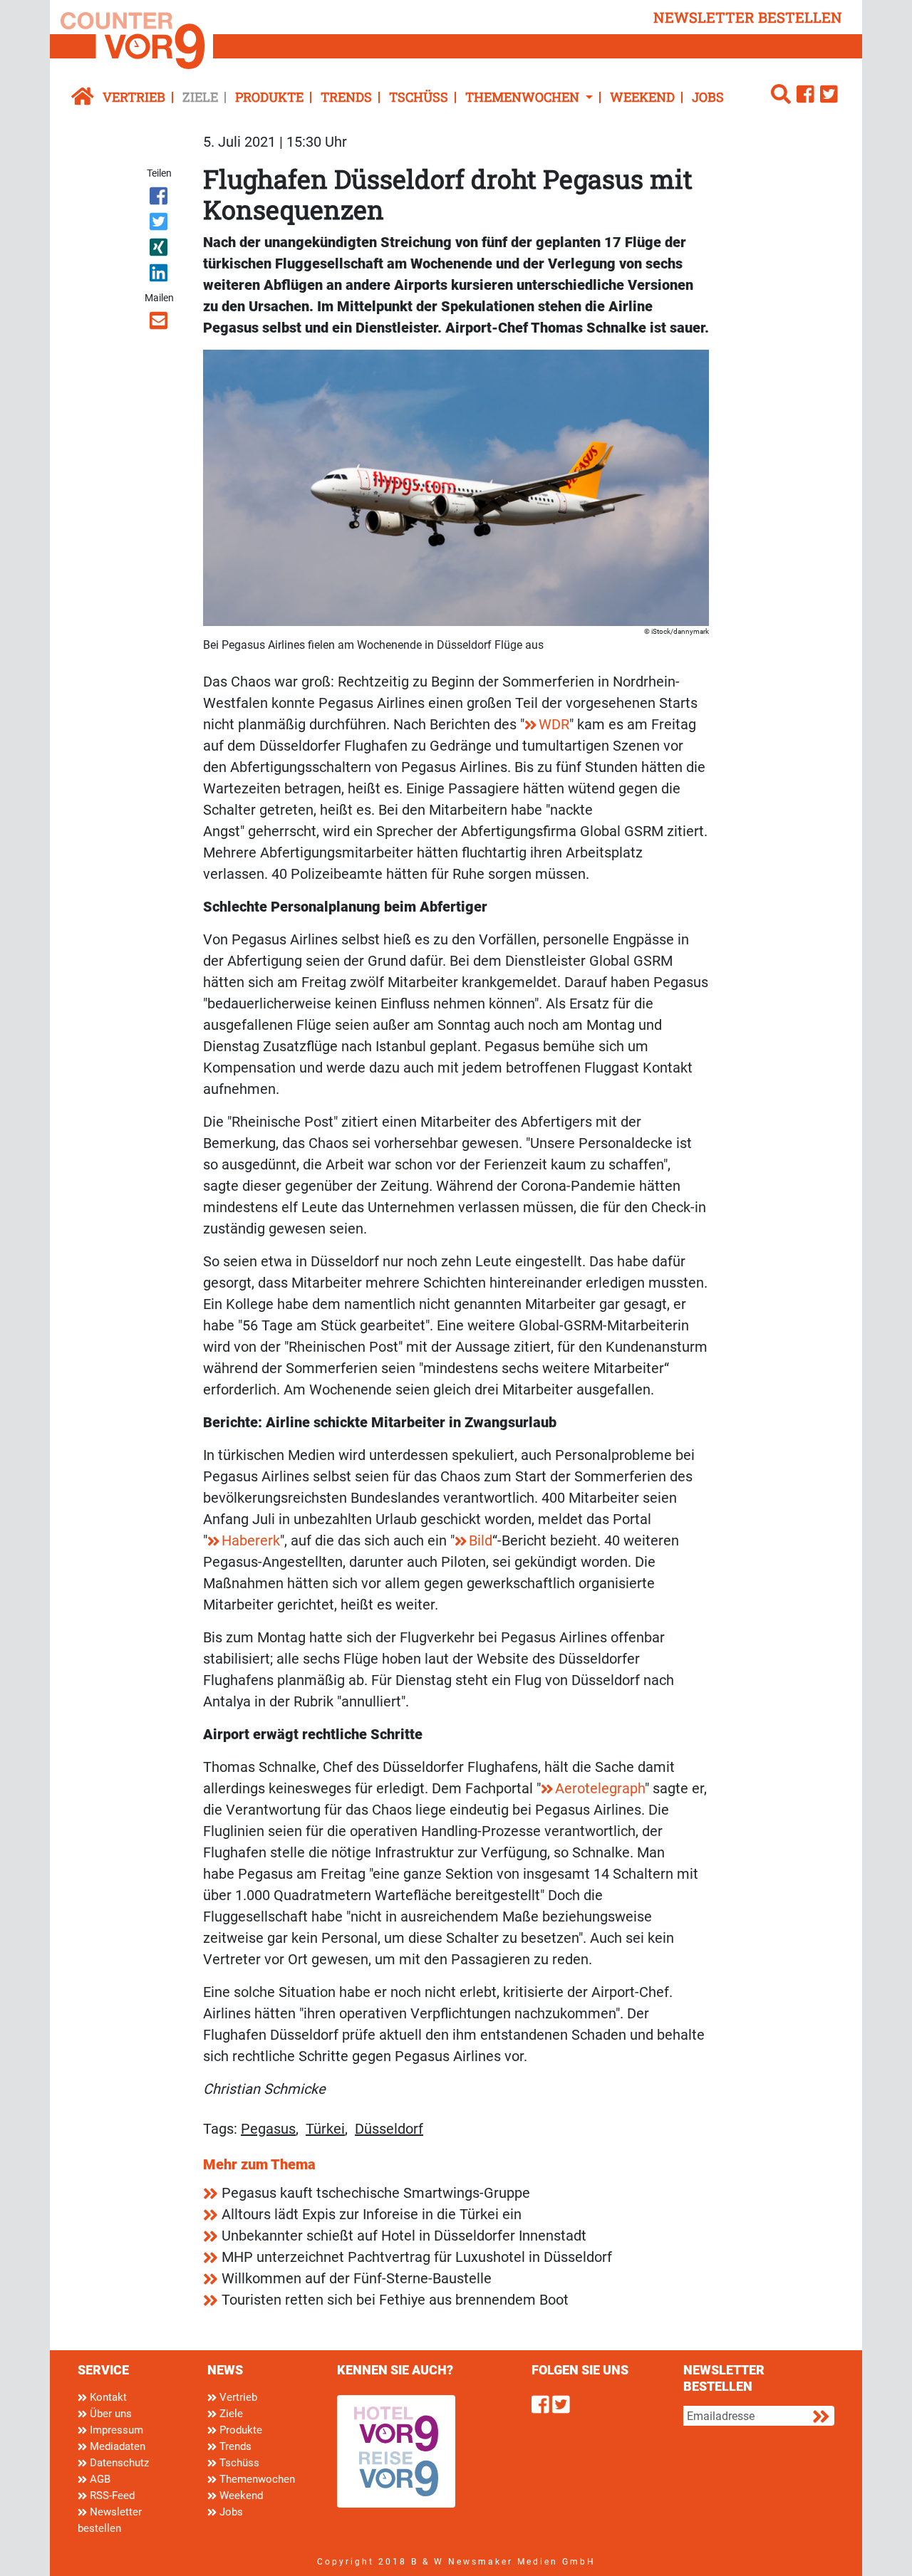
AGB (99, 2479)
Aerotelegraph (600, 1788)
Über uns (109, 2414)
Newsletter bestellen (110, 2520)
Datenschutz (118, 2463)
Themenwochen (256, 2479)
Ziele (200, 97)
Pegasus (268, 2129)
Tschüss (419, 97)
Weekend (642, 97)
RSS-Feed (111, 2496)
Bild (481, 1540)
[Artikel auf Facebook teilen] (160, 199)
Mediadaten (116, 2446)
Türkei (325, 2129)
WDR (554, 724)
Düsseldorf (389, 2129)
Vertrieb (134, 97)
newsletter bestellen (748, 17)
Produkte (269, 97)
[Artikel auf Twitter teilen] (160, 224)
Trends (346, 97)
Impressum (115, 2430)
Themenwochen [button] (524, 97)
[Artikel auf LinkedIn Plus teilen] (160, 276)
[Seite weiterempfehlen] (160, 323)
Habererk (251, 1540)
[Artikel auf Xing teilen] (160, 250)
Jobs (708, 97)
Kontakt (107, 2397)
